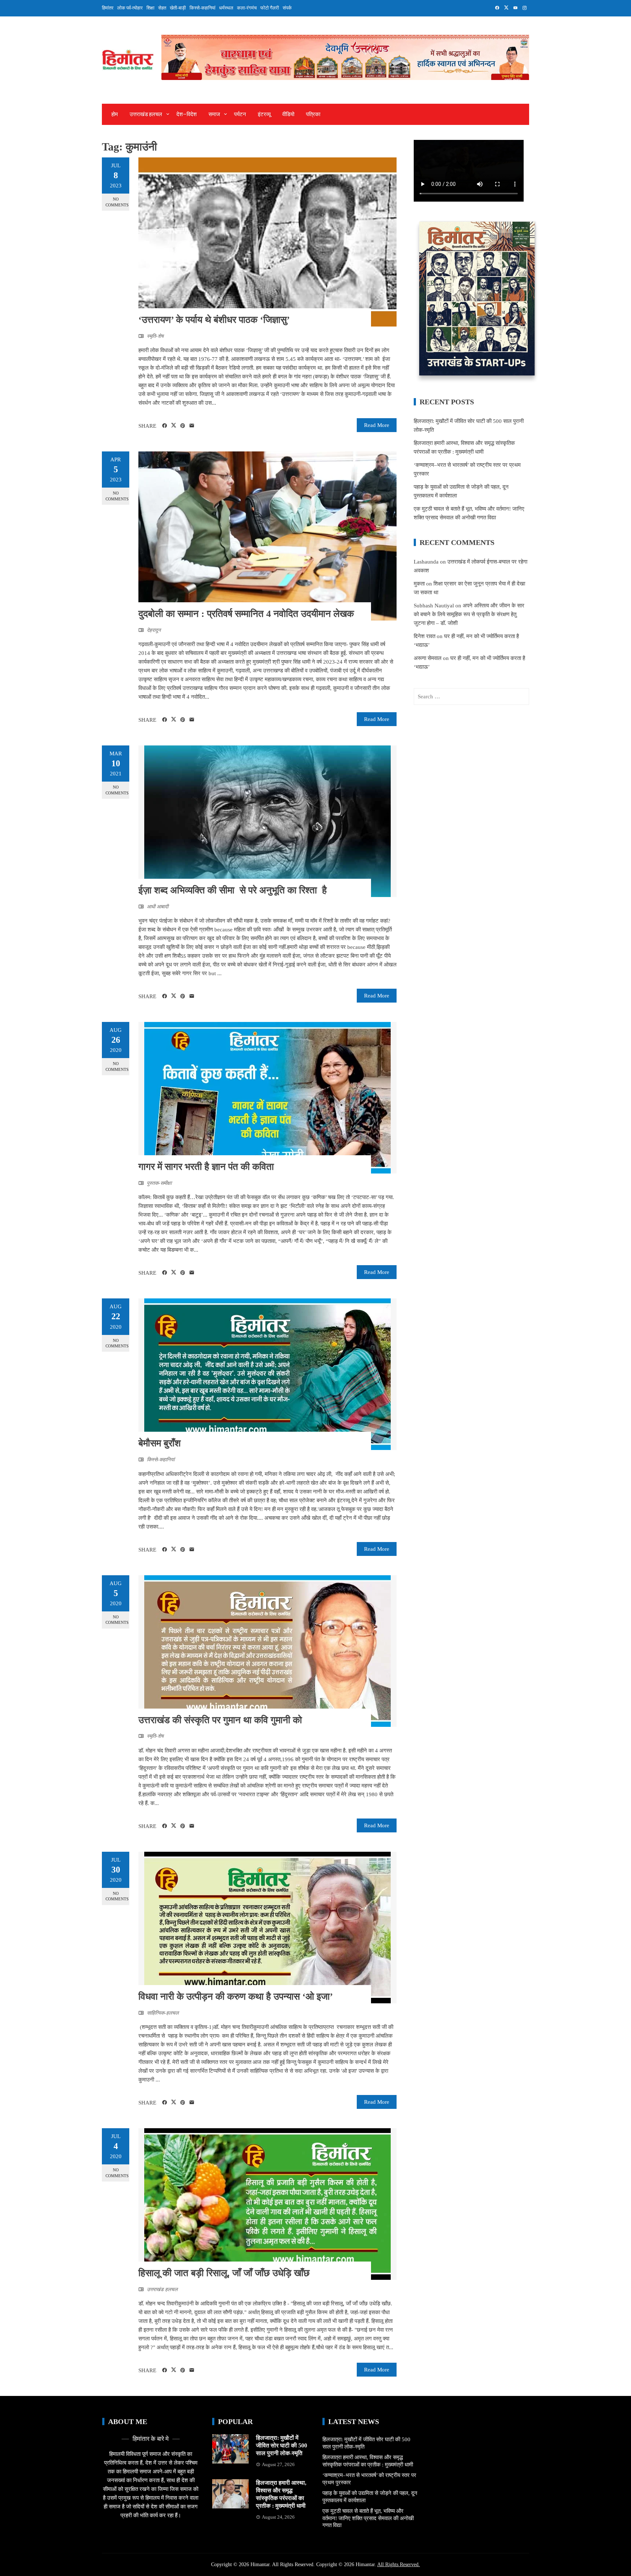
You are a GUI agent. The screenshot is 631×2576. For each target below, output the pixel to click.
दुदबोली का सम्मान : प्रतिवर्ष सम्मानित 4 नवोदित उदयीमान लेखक (246, 614)
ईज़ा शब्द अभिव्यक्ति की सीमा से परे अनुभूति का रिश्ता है (235, 890)
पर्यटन (240, 114)
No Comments (117, 202)
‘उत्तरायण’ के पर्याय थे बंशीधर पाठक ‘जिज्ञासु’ (214, 320)
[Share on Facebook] (165, 426)
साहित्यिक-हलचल (163, 2013)
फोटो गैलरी (270, 8)
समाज (214, 114)
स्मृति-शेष (155, 336)
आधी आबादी (158, 907)
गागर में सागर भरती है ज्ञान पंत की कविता (206, 1167)
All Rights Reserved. (399, 2564)
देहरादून (154, 630)
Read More (377, 425)
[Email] (192, 426)
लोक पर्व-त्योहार (130, 8)
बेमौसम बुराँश (160, 1443)
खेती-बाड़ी (178, 8)
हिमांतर (108, 8)
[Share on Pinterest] (183, 426)
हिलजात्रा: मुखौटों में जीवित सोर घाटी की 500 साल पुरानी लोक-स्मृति (282, 2445)
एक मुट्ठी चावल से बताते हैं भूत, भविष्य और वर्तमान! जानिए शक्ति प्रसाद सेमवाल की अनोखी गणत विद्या (368, 2518)
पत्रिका (313, 114)
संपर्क (287, 8)
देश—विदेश (187, 114)
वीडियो (288, 114)
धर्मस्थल (226, 8)
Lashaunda (426, 562)
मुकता (419, 584)
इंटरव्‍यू (264, 114)
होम (115, 114)
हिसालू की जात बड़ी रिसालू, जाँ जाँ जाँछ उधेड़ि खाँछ (224, 2273)
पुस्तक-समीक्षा (159, 1183)
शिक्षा (150, 8)
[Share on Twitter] (174, 425)
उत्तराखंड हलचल (146, 114)
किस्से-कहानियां (202, 8)
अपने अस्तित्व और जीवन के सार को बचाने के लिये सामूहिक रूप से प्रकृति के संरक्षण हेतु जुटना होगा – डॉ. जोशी (469, 614)
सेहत (162, 8)
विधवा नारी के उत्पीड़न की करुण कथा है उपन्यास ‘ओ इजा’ (236, 1997)
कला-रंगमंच (247, 8)
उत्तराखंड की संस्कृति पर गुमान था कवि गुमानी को (220, 1720)
